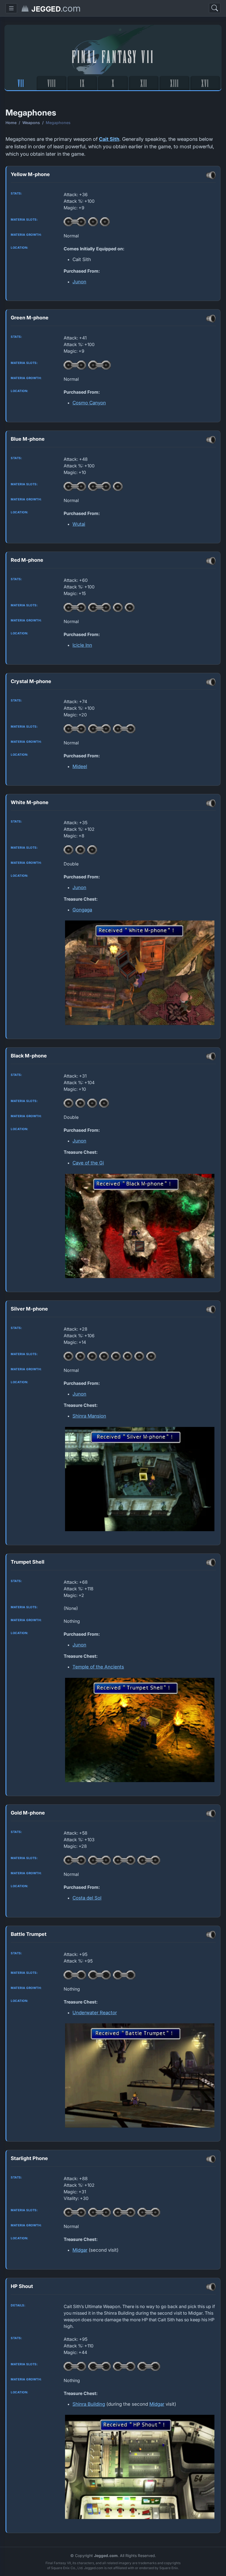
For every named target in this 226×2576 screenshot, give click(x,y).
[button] (11, 8)
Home (11, 123)
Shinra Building (89, 2404)
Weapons (31, 123)
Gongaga (82, 910)
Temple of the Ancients (98, 1667)
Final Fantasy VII (113, 56)
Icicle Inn (82, 645)
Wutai (79, 524)
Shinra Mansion (89, 1416)
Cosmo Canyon (89, 403)
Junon (79, 282)
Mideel (80, 766)
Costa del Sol (87, 1898)
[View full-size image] (140, 973)
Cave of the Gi (88, 1163)
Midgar (80, 2250)
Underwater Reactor (95, 2013)
